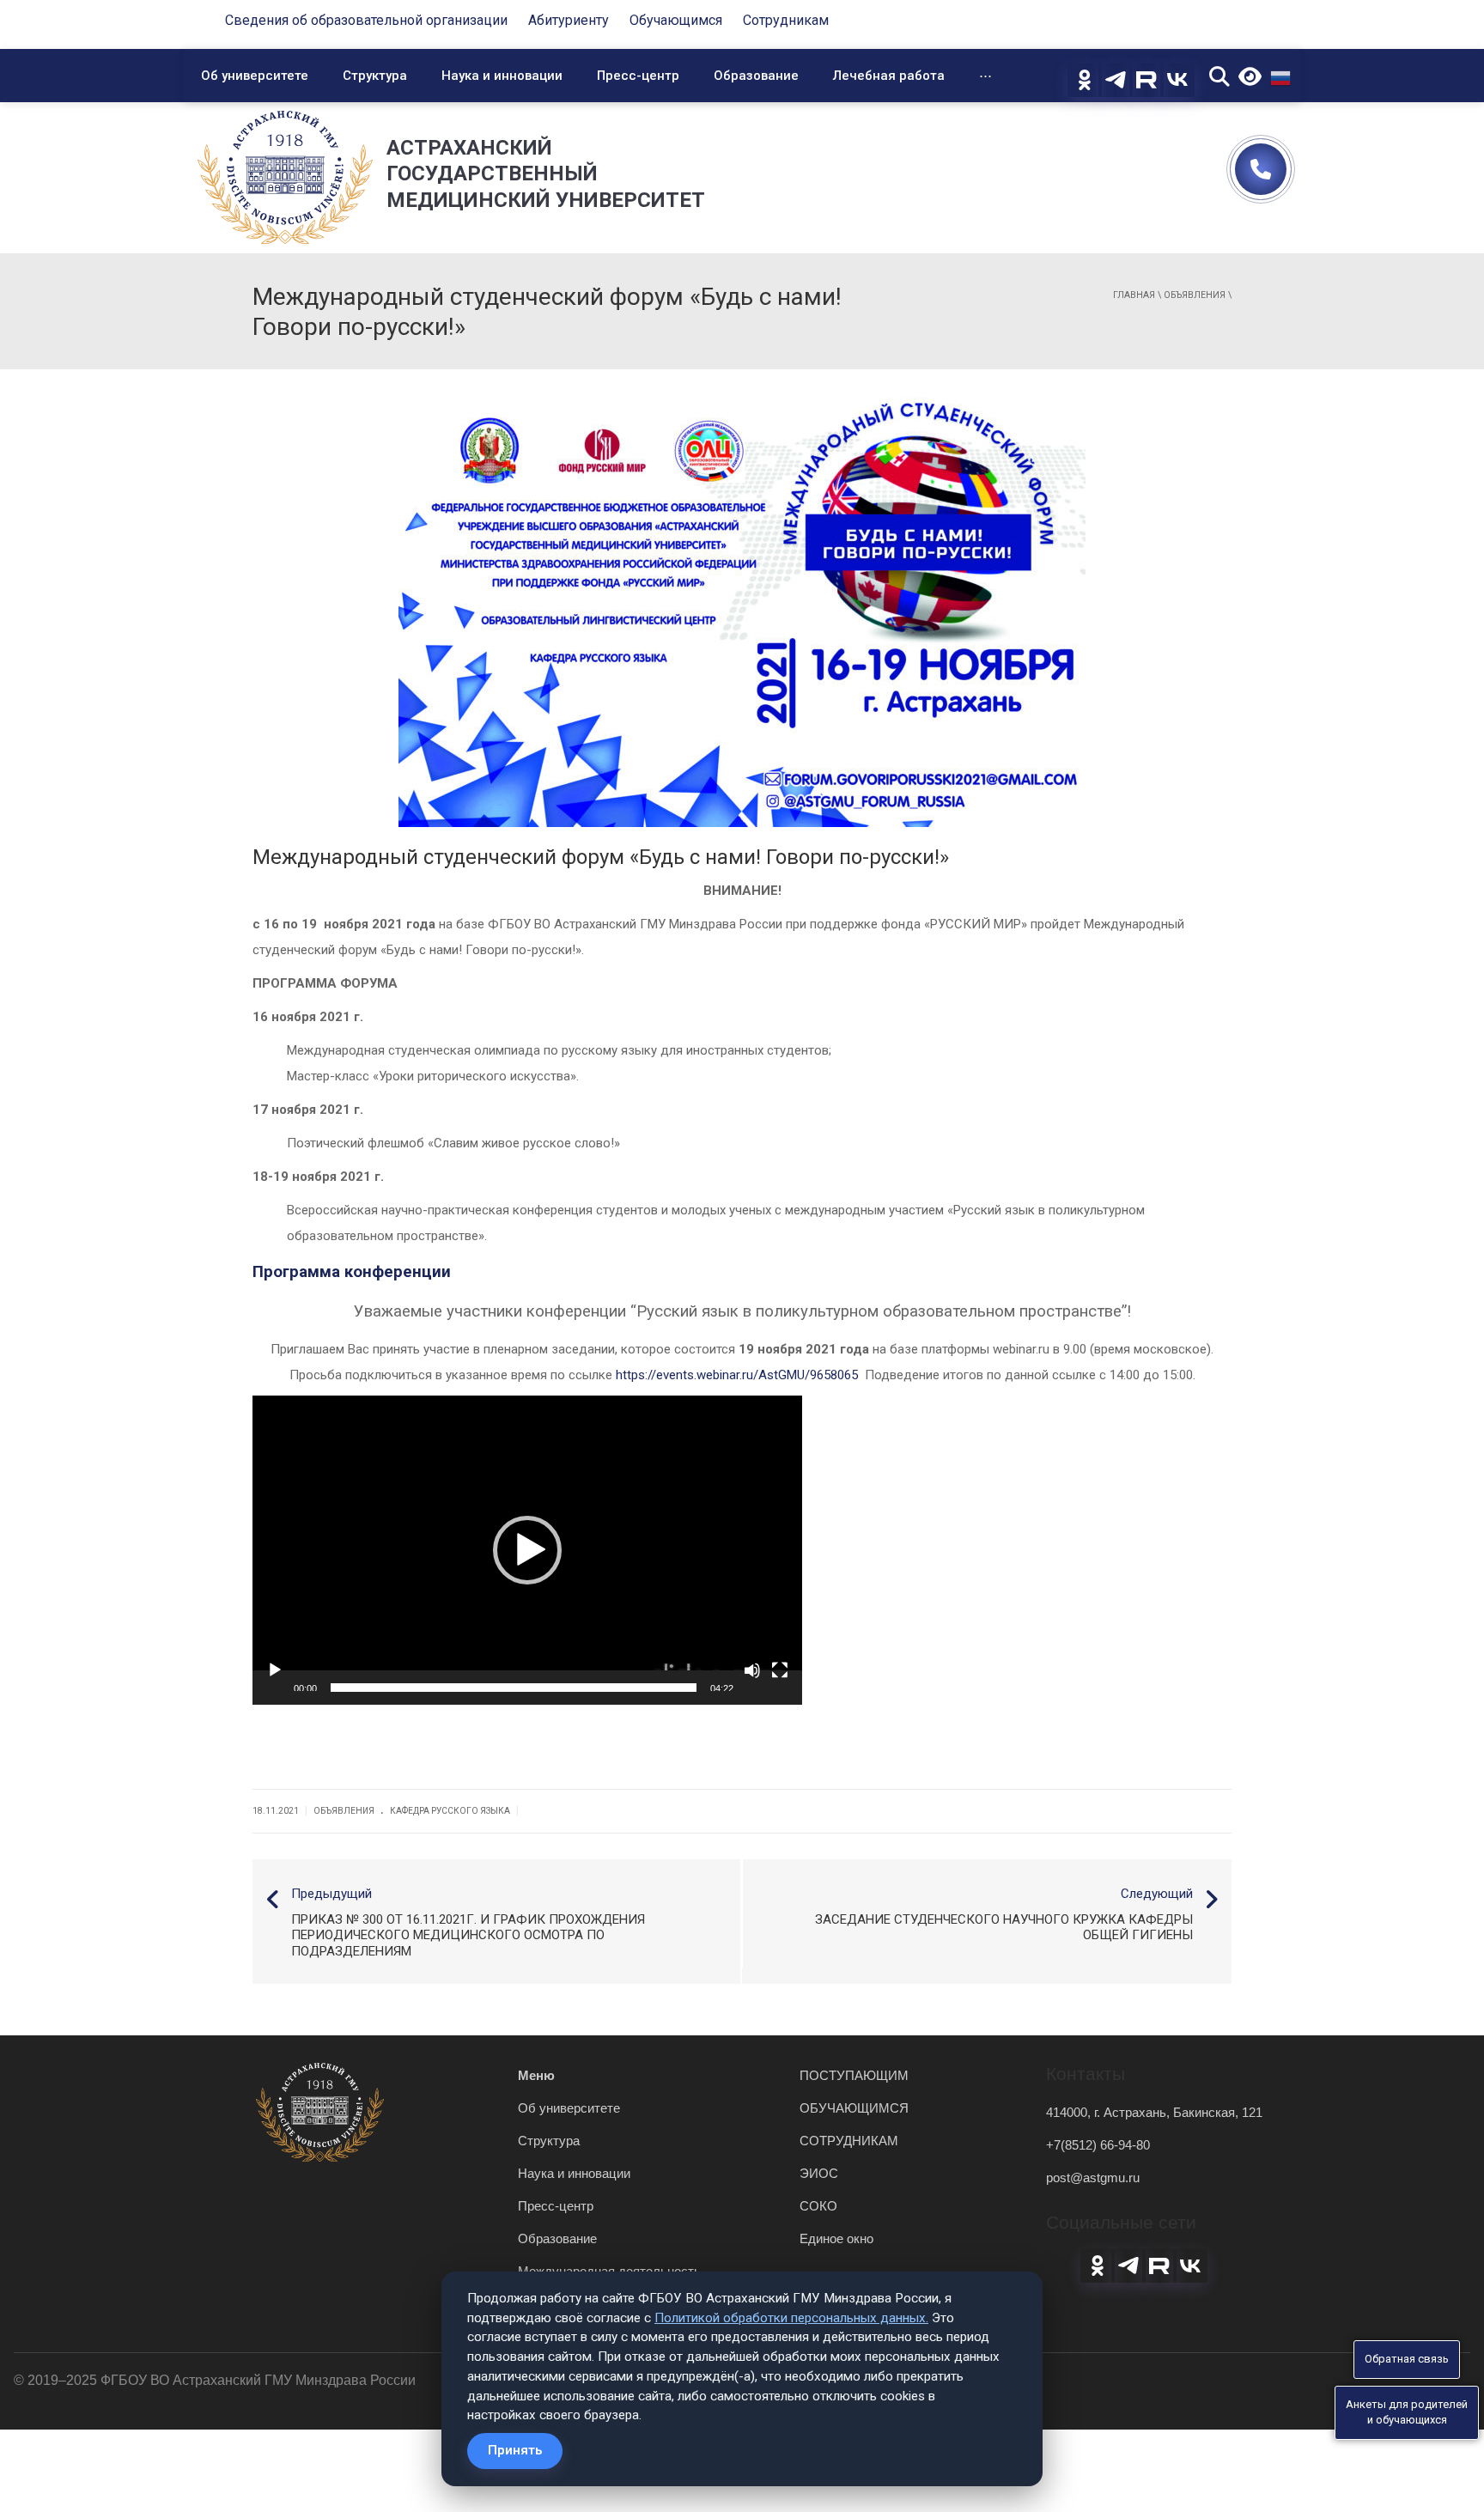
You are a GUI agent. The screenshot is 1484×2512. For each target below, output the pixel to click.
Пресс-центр (638, 76)
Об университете (255, 76)
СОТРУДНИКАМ (849, 2141)
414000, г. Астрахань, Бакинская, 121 (1154, 2112)
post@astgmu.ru (1093, 2177)
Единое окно (836, 2238)
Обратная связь (1407, 2359)
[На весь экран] (780, 1670)
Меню (536, 2075)
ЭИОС (819, 2173)
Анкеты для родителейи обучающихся (1407, 2412)
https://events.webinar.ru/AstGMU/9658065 (740, 1375)
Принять (515, 2450)
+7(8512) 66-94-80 (1098, 2145)
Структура (375, 76)
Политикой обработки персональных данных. (791, 2318)
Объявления (1195, 295)
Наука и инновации (502, 76)
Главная (1134, 295)
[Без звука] (752, 1670)
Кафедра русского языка (450, 1811)
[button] (527, 1550)
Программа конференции (352, 1272)
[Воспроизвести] (275, 1670)
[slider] (514, 1688)
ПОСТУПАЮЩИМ (854, 2075)
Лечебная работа (889, 76)
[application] (527, 1550)
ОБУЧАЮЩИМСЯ (854, 2108)
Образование (756, 76)
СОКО (818, 2206)
